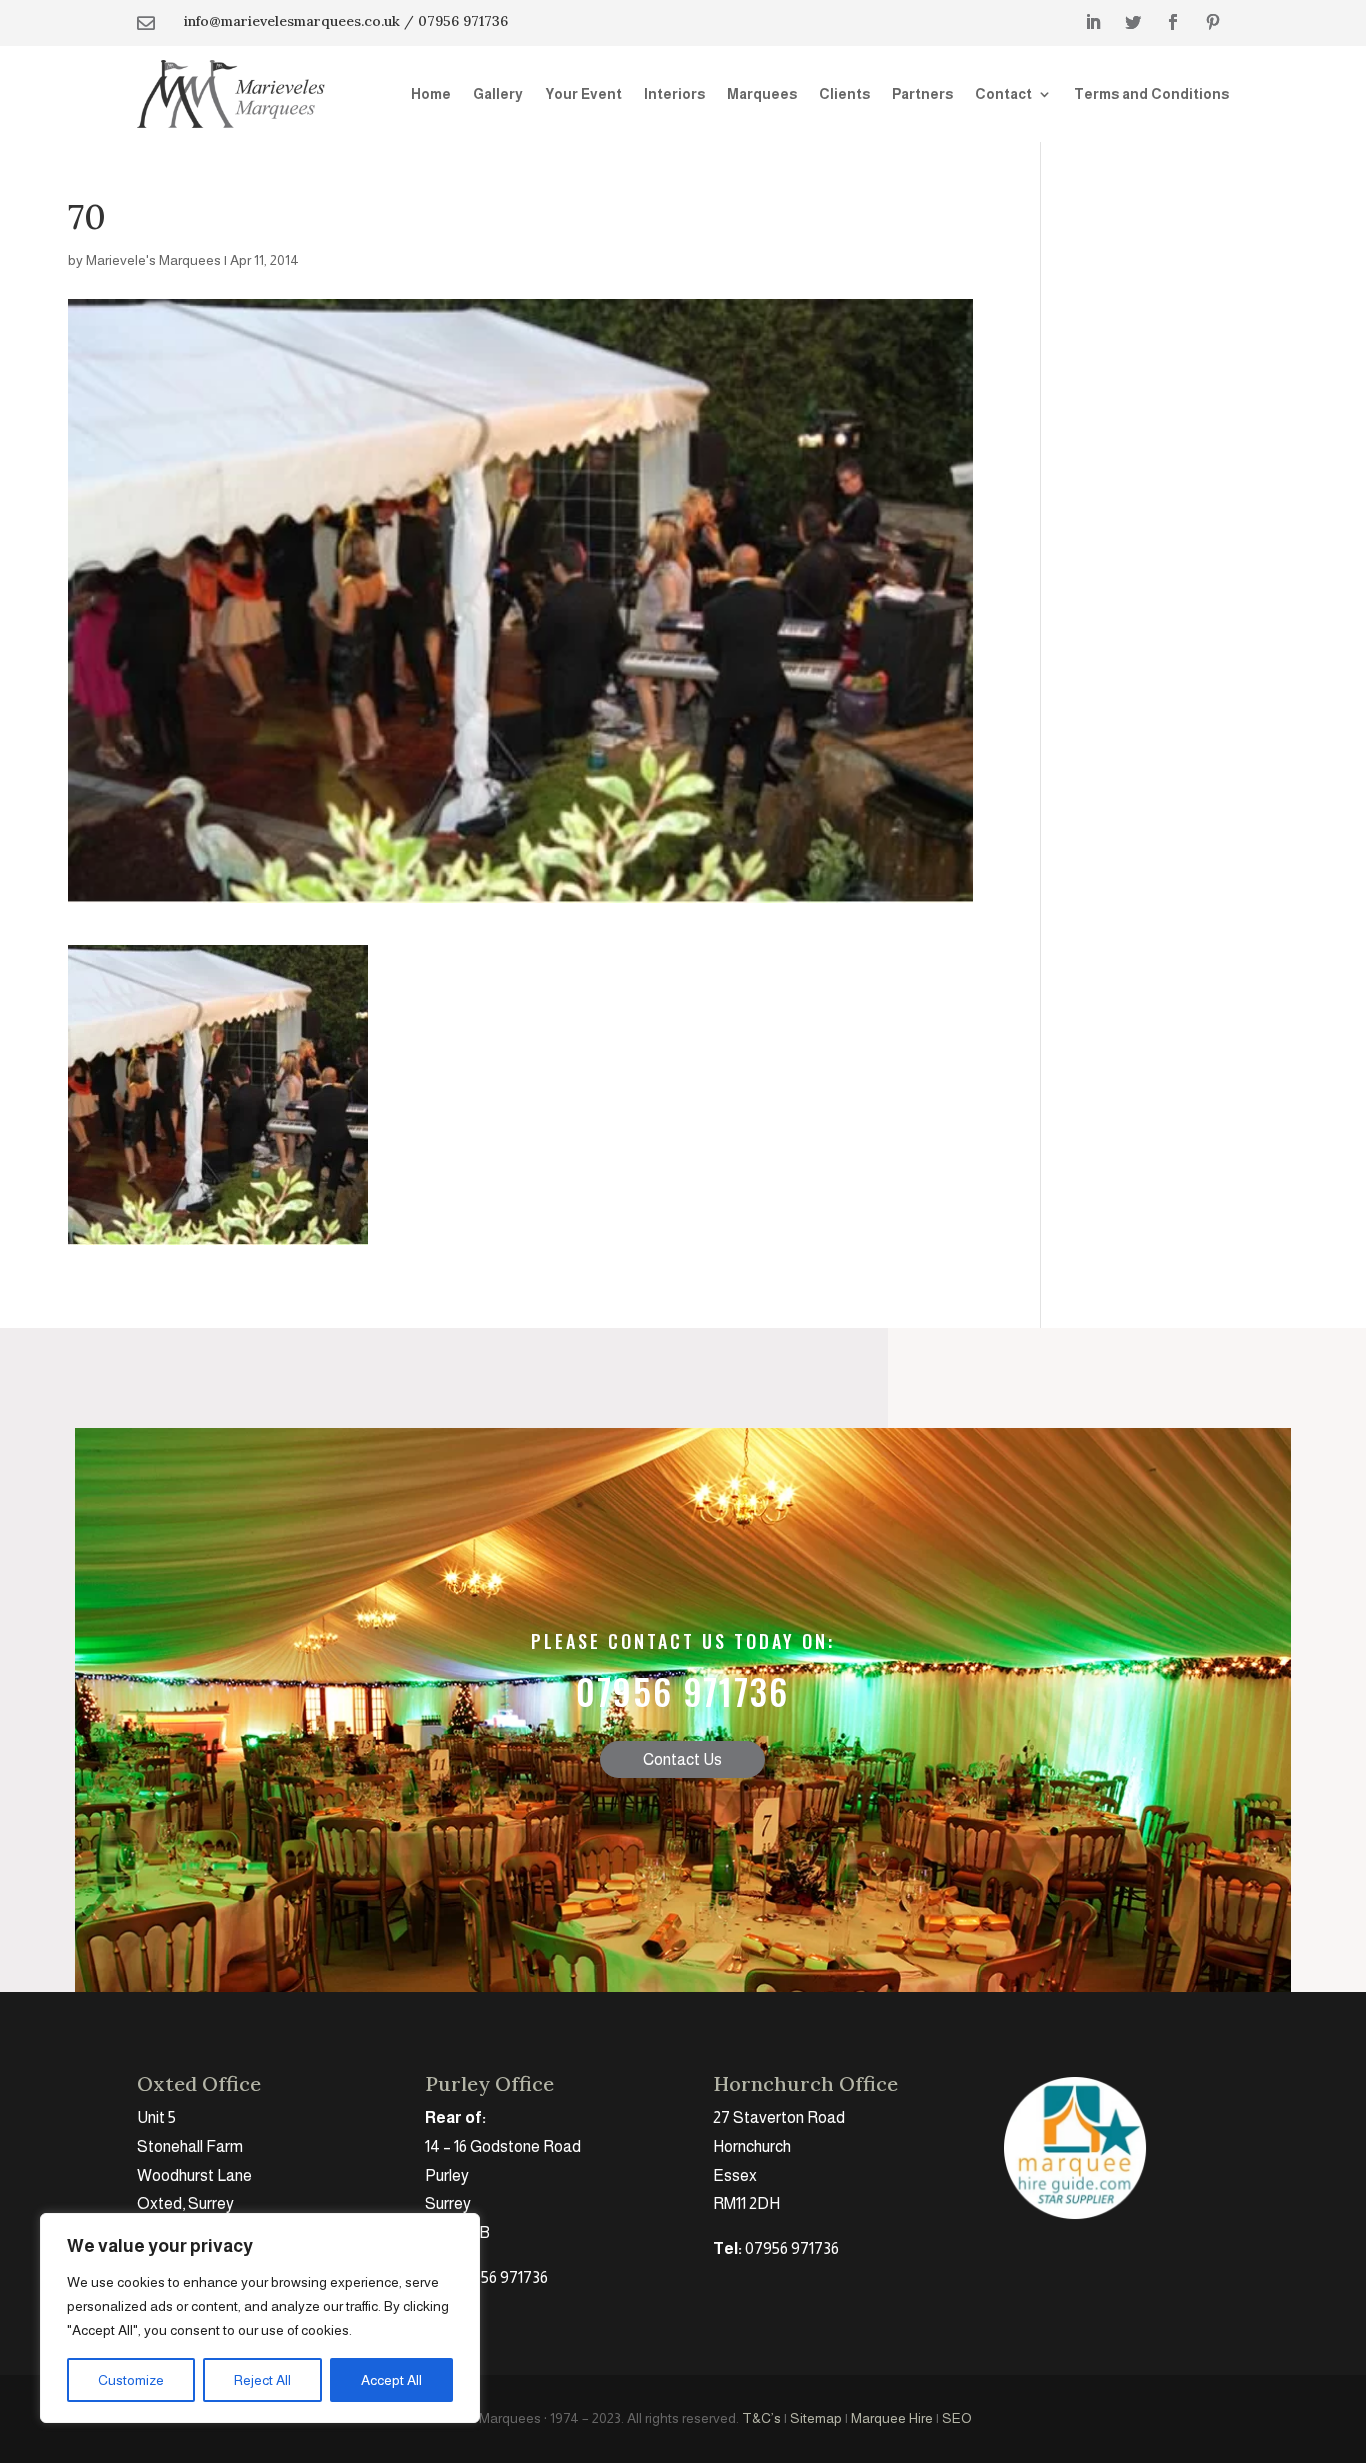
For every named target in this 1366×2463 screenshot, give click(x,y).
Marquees (762, 94)
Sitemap (816, 2418)
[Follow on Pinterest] (1213, 22)
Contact (1003, 94)
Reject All (262, 2380)
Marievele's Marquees (153, 260)
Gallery (498, 94)
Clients (844, 94)
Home (431, 94)
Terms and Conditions (1151, 94)
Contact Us (682, 1759)
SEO (957, 2418)
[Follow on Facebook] (1173, 22)
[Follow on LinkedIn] (1093, 22)
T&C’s (761, 2418)
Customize (131, 2380)
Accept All (391, 2380)
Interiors (674, 94)
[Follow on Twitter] (1133, 22)
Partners (922, 94)
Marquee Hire (892, 2418)
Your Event (583, 94)
